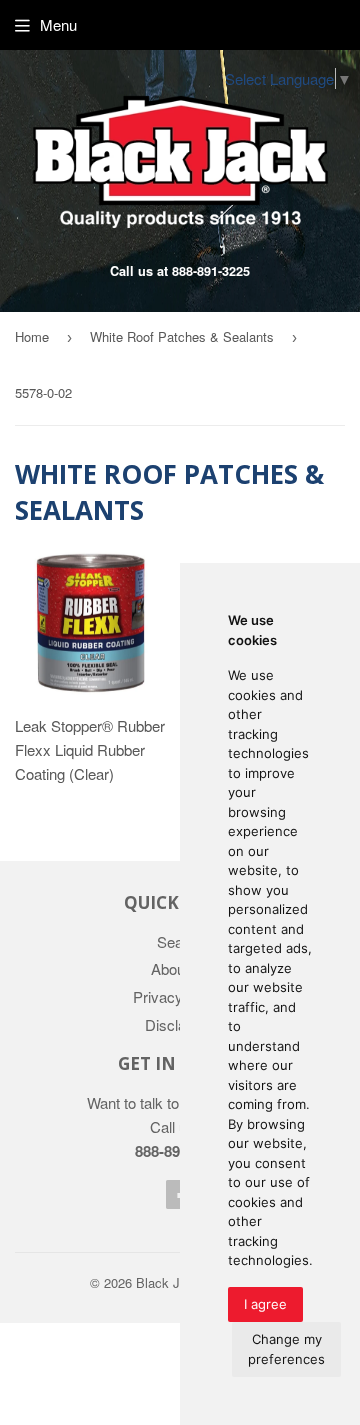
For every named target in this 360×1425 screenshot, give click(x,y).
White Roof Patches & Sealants (182, 336)
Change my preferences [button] (286, 1349)
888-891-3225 (211, 271)
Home (32, 336)
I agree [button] (265, 1304)
